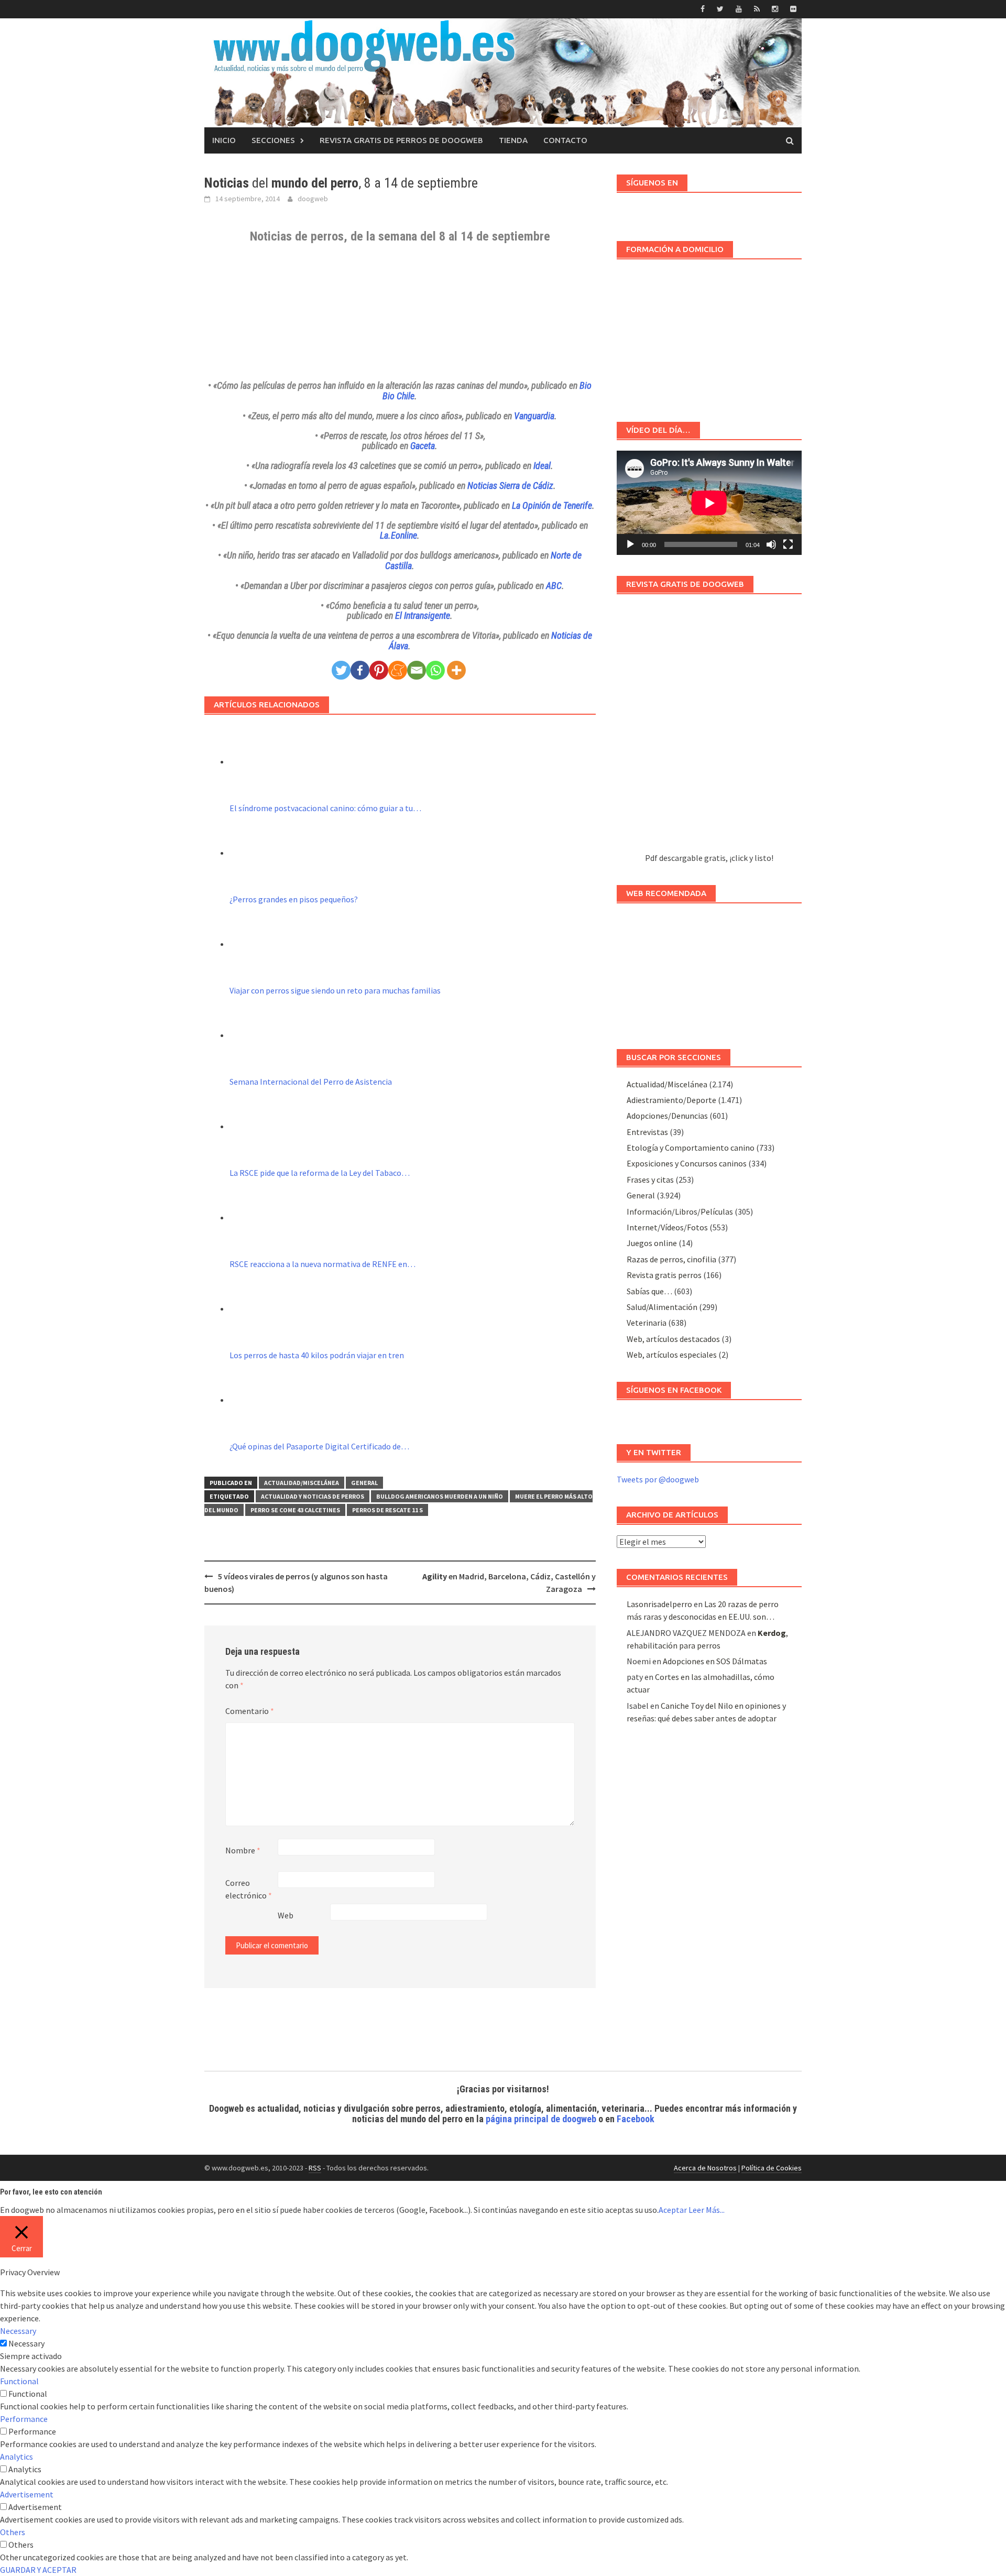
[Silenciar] (771, 544)
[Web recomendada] (709, 971)
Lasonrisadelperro (659, 1604)
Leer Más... (707, 2210)
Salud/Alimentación (662, 1307)
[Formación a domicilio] (709, 335)
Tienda (513, 140)
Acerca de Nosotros (705, 2168)
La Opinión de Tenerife (552, 505)
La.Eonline (398, 535)
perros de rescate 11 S (387, 1510)
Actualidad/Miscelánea (302, 1483)
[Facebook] (360, 670)
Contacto (565, 140)
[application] (709, 503)
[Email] (417, 670)
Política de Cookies (772, 2168)
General (364, 1483)
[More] (456, 670)
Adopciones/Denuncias (667, 1116)
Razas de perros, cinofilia (671, 1259)
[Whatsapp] (435, 670)
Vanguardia (534, 416)
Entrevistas (647, 1132)
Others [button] (13, 2532)
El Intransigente (423, 615)
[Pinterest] (379, 670)
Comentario (250, 1711)
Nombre (243, 1850)
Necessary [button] (18, 2331)
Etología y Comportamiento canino (691, 1148)
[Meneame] (398, 670)
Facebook (636, 2119)
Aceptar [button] (673, 2210)
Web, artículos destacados (673, 1339)
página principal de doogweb (541, 2119)
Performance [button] (24, 2419)
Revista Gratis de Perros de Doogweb (401, 140)
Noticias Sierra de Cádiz (510, 485)
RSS (315, 2168)
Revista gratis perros (664, 1275)
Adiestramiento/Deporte (671, 1100)
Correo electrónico (249, 1889)
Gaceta (423, 446)
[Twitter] (341, 670)
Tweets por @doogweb (658, 1479)
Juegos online (652, 1243)
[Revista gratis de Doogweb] (709, 728)
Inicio (224, 140)
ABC (554, 586)
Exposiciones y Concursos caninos (687, 1163)
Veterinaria (647, 1323)
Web (286, 1915)
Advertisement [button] (27, 2494)
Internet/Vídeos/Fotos (667, 1227)
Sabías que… (649, 1291)
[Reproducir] (630, 544)
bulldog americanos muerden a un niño (440, 1496)
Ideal (542, 466)
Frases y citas (650, 1180)
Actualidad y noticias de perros (313, 1496)
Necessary (26, 2343)
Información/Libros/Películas (680, 1211)
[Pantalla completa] (788, 544)
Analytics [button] (17, 2457)
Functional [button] (19, 2381)
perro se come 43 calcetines (295, 1510)
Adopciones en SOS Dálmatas (715, 1661)
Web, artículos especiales (672, 1355)
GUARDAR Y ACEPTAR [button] (38, 2570)
